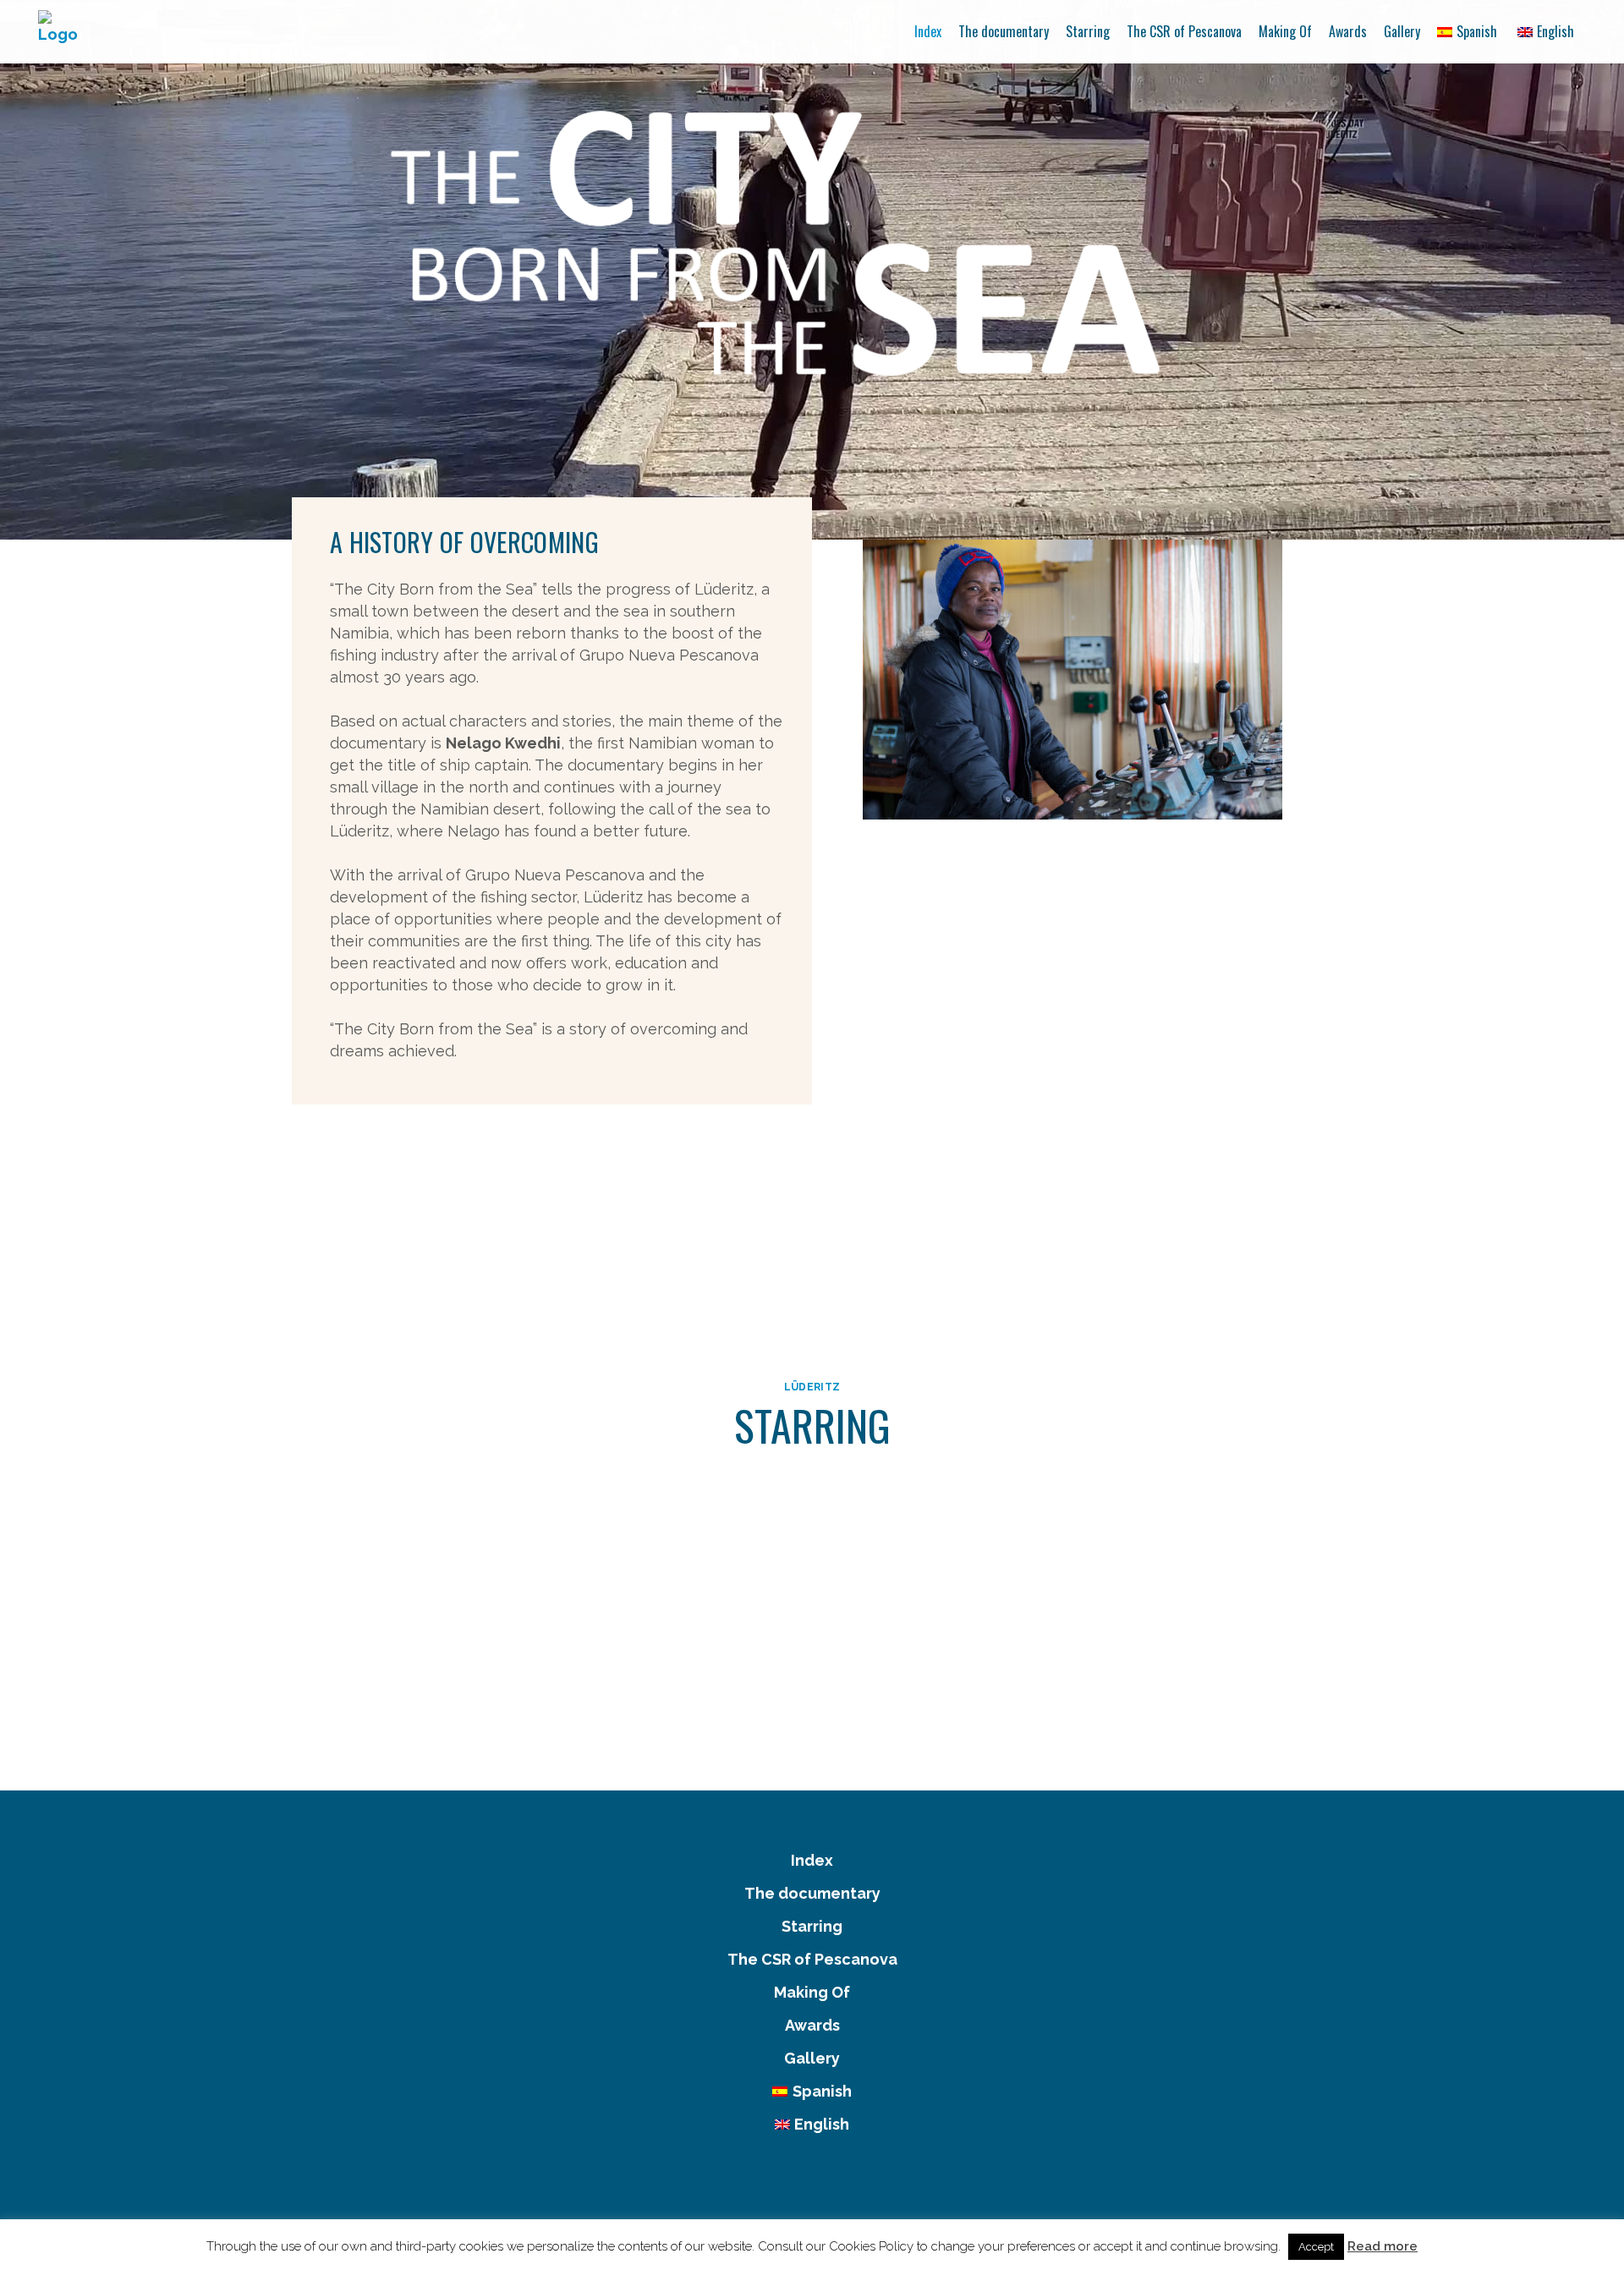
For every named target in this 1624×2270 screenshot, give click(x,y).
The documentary (812, 1893)
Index (812, 1860)
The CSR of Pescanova (812, 1959)
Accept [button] (1316, 2247)
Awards (812, 2025)
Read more (1383, 2246)
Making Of (812, 1992)
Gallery (812, 2058)
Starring (812, 1926)
